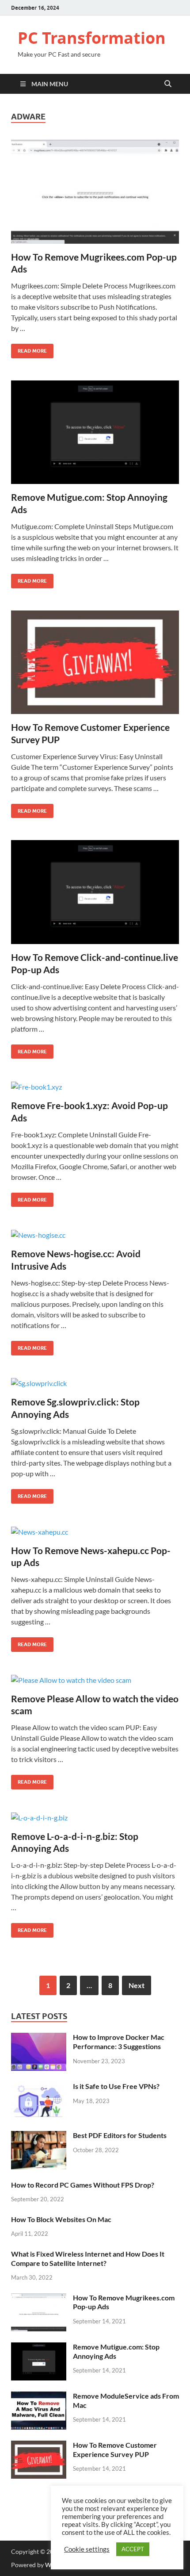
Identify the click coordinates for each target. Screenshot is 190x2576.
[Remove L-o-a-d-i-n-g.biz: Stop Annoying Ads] (95, 1817)
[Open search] (168, 84)
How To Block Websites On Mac (61, 2219)
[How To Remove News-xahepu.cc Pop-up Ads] (95, 1532)
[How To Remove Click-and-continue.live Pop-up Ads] (95, 892)
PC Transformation (92, 38)
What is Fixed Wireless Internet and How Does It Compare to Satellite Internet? (88, 2258)
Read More (29, 349)
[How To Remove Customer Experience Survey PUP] (95, 662)
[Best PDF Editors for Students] (39, 2136)
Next (137, 1985)
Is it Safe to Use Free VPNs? (116, 2086)
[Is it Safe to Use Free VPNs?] (39, 2087)
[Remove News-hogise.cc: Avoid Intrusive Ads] (95, 1235)
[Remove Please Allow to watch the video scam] (95, 1680)
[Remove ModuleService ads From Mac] (39, 2397)
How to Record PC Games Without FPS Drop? (83, 2185)
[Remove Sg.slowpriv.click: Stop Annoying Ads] (95, 1383)
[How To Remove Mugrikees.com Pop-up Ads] (95, 192)
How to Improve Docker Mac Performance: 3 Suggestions (119, 2042)
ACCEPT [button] (133, 2549)
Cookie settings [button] (87, 2549)
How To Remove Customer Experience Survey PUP (115, 2449)
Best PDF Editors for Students (120, 2135)
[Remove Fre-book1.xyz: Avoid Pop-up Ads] (95, 1086)
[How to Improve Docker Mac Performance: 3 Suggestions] (39, 2038)
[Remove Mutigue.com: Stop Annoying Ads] (95, 432)
